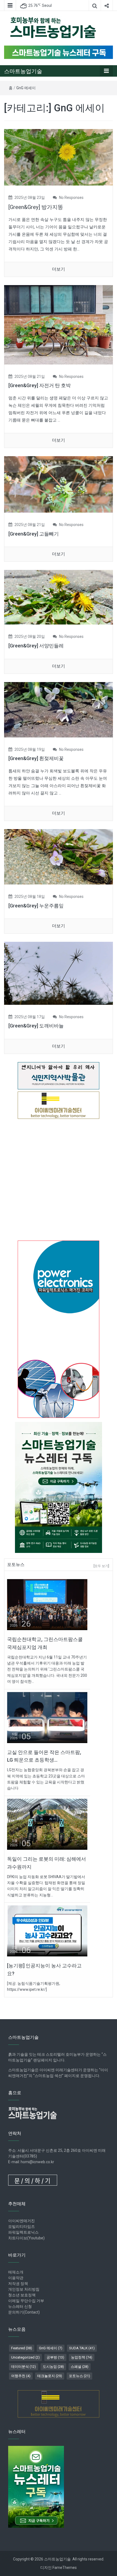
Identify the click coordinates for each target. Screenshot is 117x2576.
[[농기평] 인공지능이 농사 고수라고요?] (47, 1931)
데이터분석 (24, 2367)
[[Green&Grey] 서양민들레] (59, 597)
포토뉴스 (79, 2376)
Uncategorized (25, 2357)
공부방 (55, 2357)
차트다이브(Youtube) (26, 2238)
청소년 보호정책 (22, 2295)
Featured (22, 2348)
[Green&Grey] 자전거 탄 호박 (40, 385)
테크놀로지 (50, 2376)
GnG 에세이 (26, 88)
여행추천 (21, 2376)
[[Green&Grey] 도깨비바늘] (59, 973)
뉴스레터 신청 (20, 2306)
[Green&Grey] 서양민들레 (36, 646)
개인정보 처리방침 (24, 2289)
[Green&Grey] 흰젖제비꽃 (36, 758)
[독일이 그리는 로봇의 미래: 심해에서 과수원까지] (47, 1824)
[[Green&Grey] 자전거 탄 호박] (59, 325)
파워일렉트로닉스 (23, 2232)
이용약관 (16, 2278)
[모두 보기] (101, 1566)
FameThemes (65, 2568)
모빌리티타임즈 (21, 2227)
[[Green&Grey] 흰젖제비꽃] (59, 709)
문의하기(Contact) (24, 2312)
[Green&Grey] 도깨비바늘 (36, 1026)
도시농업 (53, 2367)
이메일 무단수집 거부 (26, 2301)
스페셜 (80, 2367)
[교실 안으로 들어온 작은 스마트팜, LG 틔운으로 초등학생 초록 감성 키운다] (47, 1717)
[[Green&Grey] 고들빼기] (59, 484)
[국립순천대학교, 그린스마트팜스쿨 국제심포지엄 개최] (47, 1604)
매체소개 (16, 2272)
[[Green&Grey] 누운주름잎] (59, 857)
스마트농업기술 (23, 71)
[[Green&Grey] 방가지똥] (59, 157)
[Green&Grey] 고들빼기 (34, 534)
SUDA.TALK (82, 2348)
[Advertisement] (59, 1180)
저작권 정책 (18, 2284)
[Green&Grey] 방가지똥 (36, 207)
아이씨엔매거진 (21, 2221)
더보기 (59, 269)
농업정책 (82, 2357)
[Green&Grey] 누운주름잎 (36, 906)
